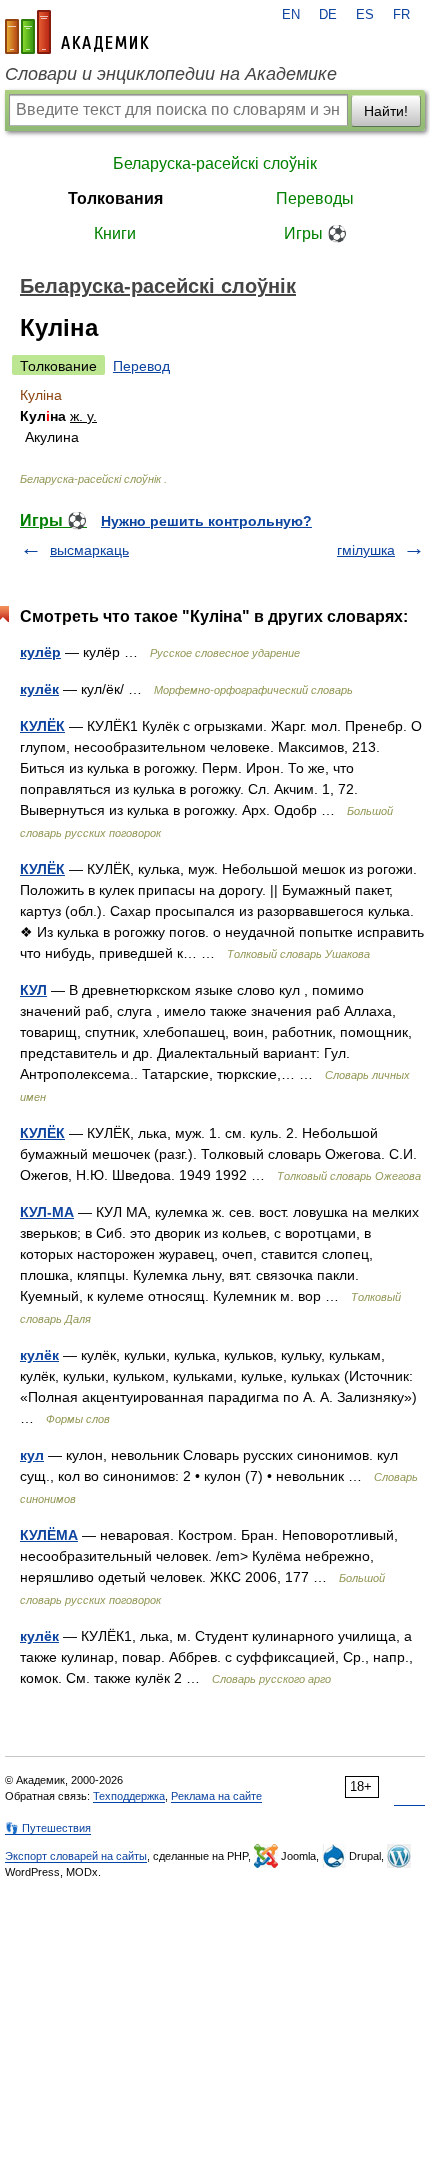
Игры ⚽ (315, 233)
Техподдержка (129, 1796)
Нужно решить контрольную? (206, 521)
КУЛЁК (42, 726)
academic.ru (77, 32)
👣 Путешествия (48, 1828)
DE (328, 15)
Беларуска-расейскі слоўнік (215, 163)
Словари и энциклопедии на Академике (171, 74)
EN (291, 15)
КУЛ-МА (47, 1212)
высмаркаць (89, 550)
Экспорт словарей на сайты (76, 1856)
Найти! (386, 111)
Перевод (141, 366)
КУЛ (33, 990)
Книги (115, 233)
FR (401, 15)
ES (365, 15)
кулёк (39, 689)
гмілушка (366, 550)
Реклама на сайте (216, 1796)
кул (32, 1455)
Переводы (315, 198)
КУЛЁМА (49, 1535)
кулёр (40, 652)
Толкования (115, 198)
